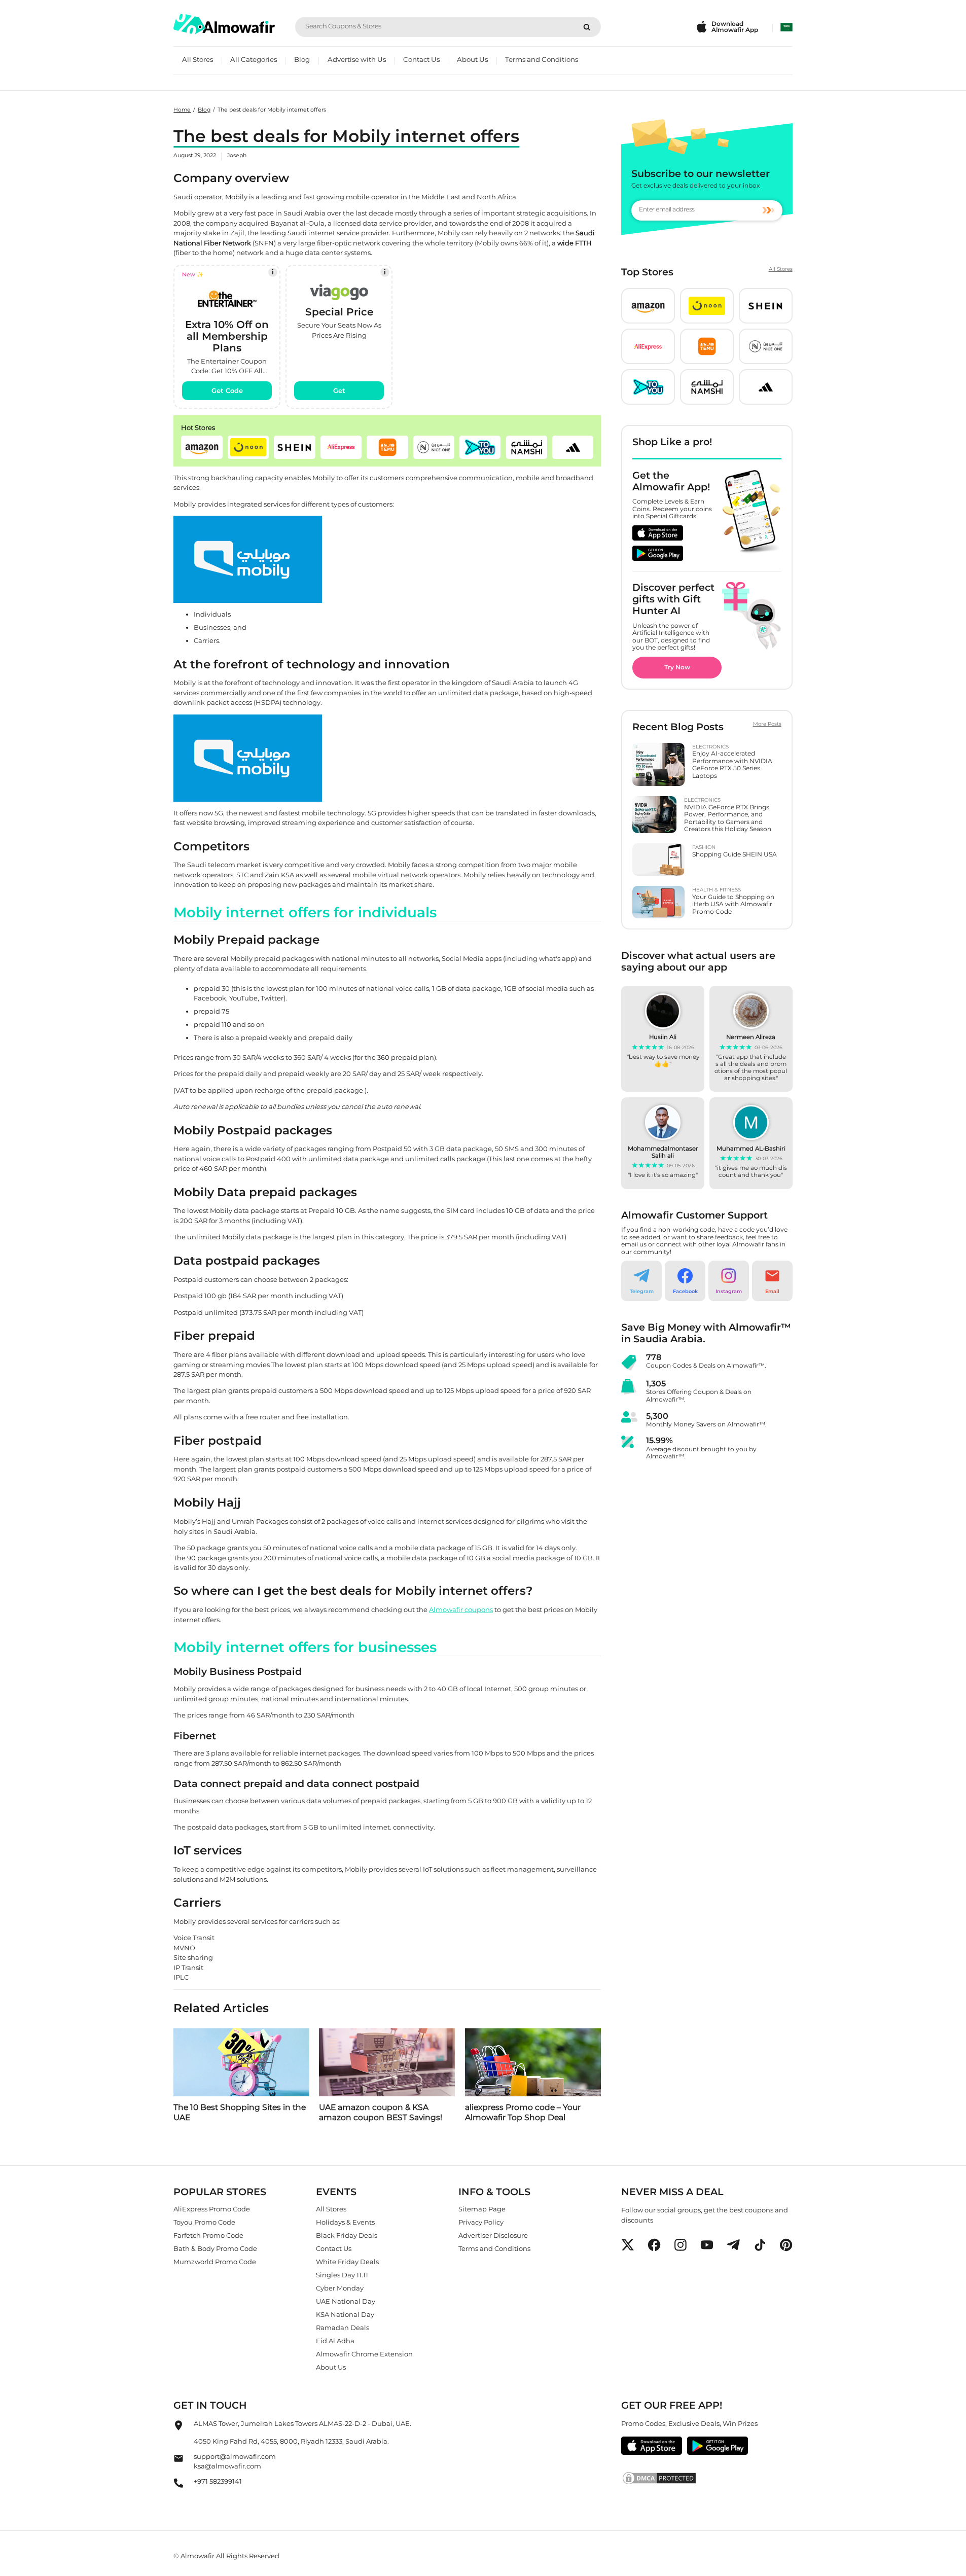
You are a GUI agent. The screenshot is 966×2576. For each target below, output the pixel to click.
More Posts (767, 724)
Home (182, 110)
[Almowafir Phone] (178, 2486)
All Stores (198, 59)
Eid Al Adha (335, 2341)
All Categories (254, 59)
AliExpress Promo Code (212, 2209)
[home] (224, 24)
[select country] (786, 27)
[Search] (587, 27)
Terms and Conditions (542, 59)
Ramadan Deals (343, 2328)
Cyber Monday (340, 2288)
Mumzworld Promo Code (215, 2262)
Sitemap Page (482, 2209)
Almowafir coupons (461, 1609)
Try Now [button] (677, 667)
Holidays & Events (345, 2222)
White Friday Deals (347, 2262)
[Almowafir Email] (178, 2461)
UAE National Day (346, 2301)
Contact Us (421, 59)
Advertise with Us (357, 59)
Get (339, 390)
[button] (202, 447)
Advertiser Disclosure (493, 2235)
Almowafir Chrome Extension (364, 2354)
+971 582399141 (218, 2481)
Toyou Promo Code (204, 2222)
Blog (302, 59)
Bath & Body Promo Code (215, 2248)
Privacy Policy (481, 2222)
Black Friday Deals (347, 2235)
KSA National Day (345, 2314)
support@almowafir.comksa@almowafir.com (235, 2461)
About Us (472, 59)
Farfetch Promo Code (208, 2235)
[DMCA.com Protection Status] (707, 2478)
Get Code (227, 390)
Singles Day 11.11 (342, 2275)
